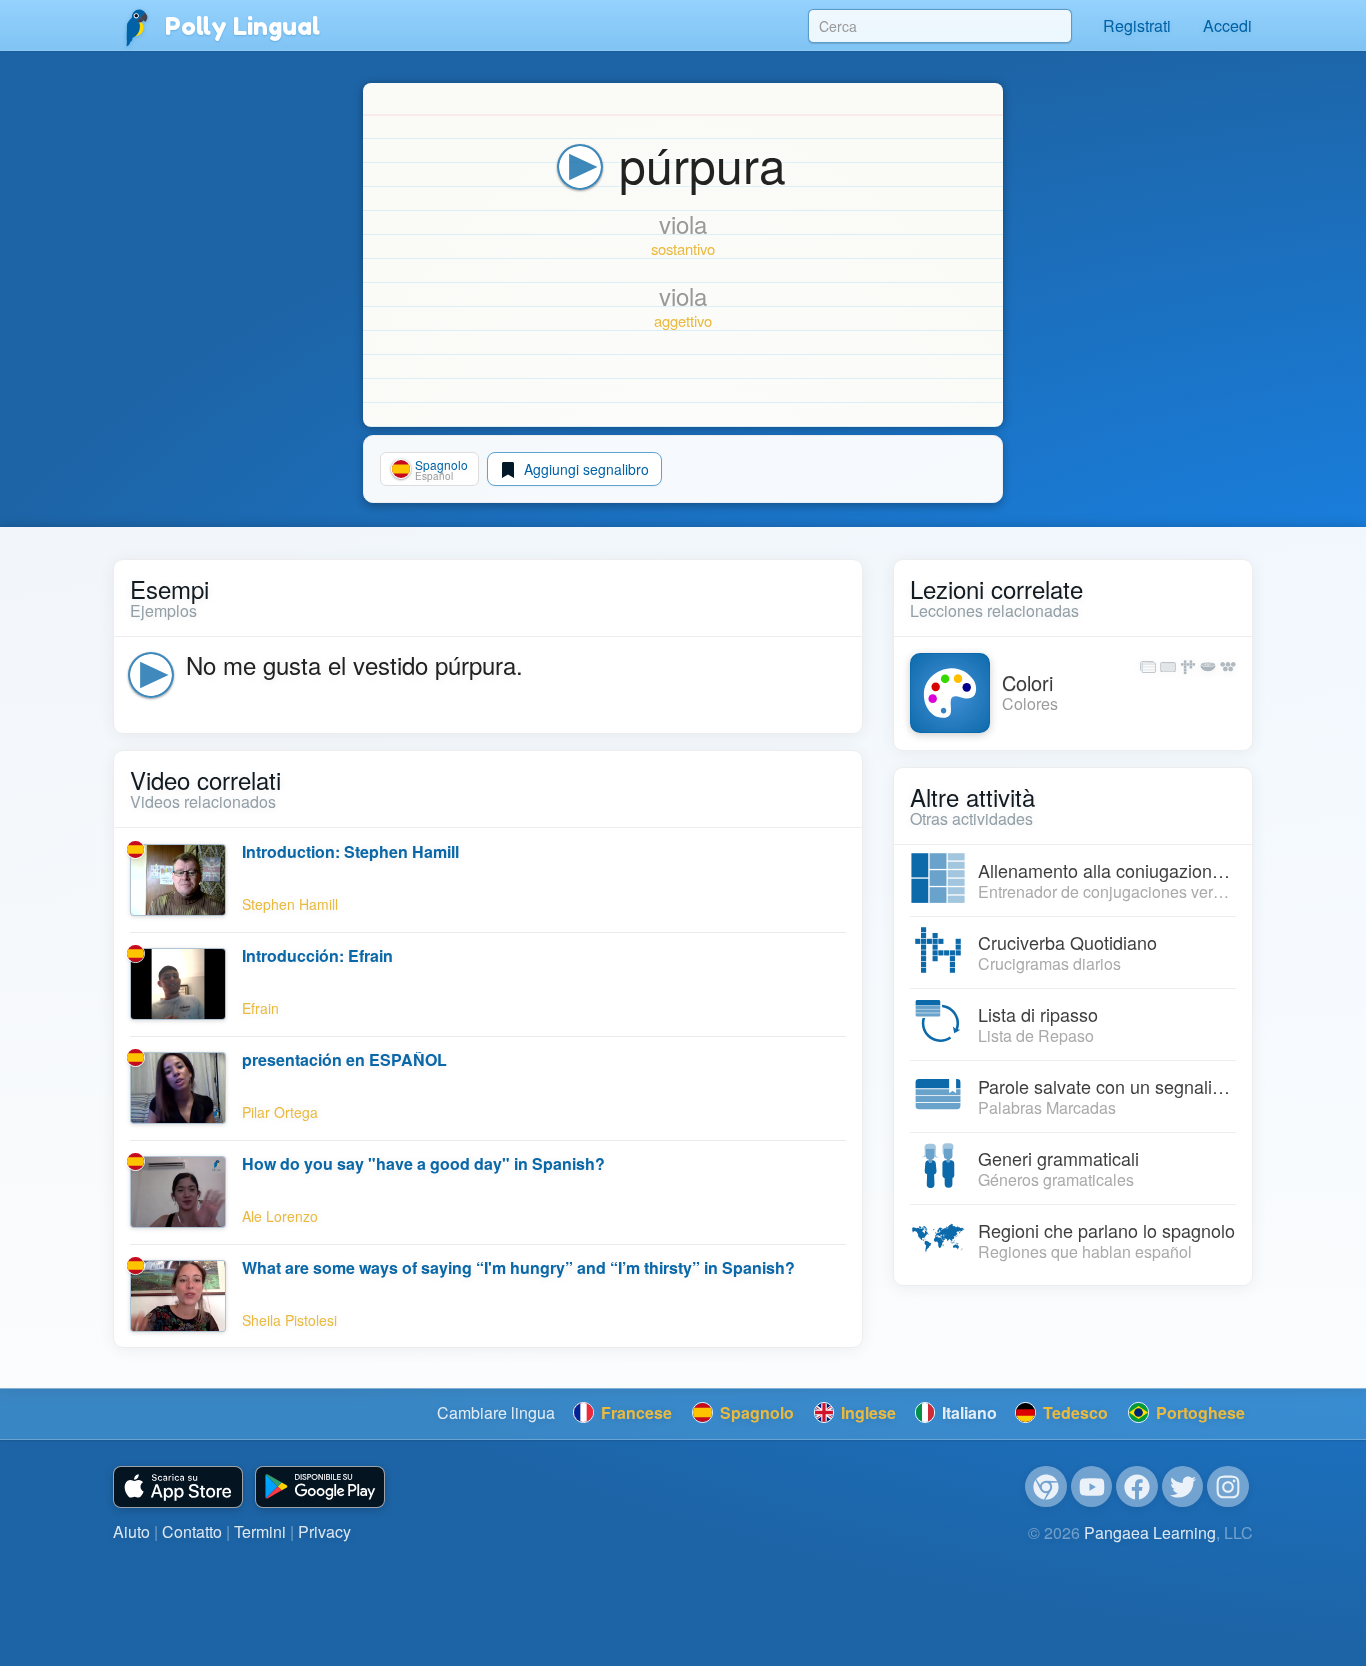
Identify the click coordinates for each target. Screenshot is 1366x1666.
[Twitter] (1183, 1487)
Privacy (324, 1531)
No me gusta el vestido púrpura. (354, 664)
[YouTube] (1092, 1487)
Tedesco (1073, 1412)
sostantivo (683, 248)
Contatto (192, 1531)
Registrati (1137, 25)
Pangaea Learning (1150, 1532)
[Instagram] (1228, 1487)
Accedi (1227, 25)
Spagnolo (755, 1412)
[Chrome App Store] (1046, 1487)
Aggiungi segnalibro (584, 469)
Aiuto (131, 1531)
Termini (260, 1531)
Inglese (866, 1412)
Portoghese (1198, 1412)
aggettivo (683, 320)
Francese (634, 1412)
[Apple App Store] (178, 1487)
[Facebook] (1137, 1487)
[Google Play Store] (320, 1487)
